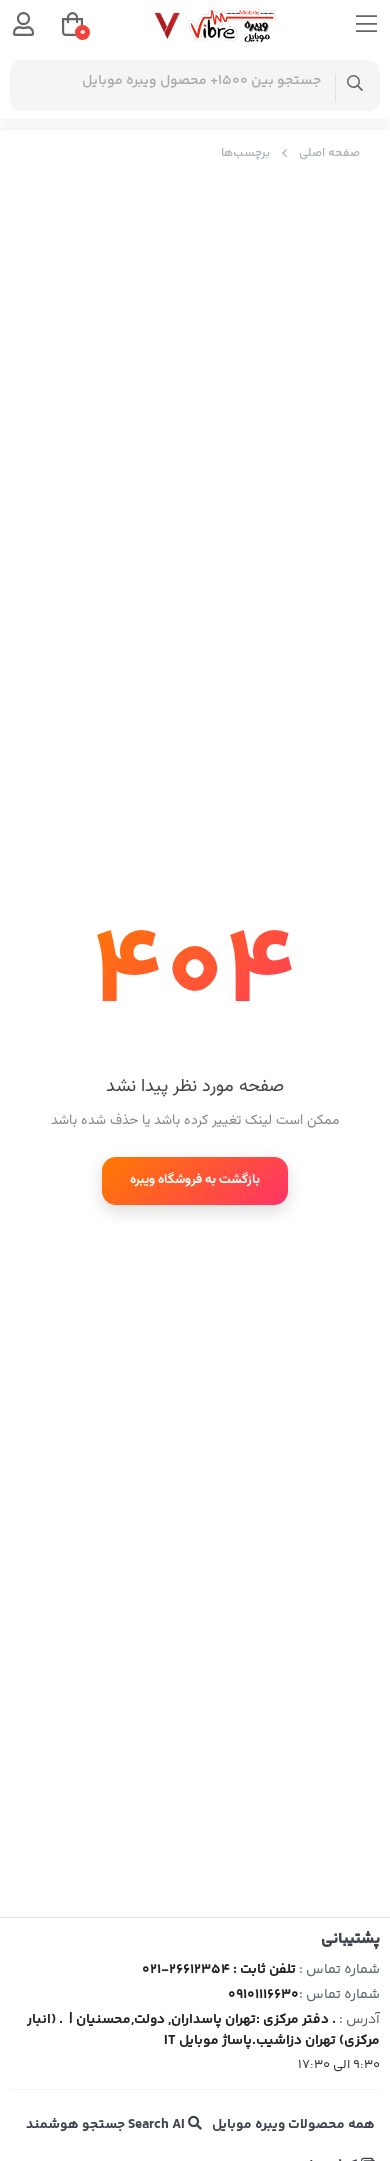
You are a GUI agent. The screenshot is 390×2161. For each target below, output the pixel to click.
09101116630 (263, 1995)
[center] (355, 85)
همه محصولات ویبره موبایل (293, 2125)
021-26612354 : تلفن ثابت (219, 1970)
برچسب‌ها (245, 153)
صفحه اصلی (329, 153)
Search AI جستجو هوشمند (107, 2125)
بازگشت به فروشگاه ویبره (195, 1180)
